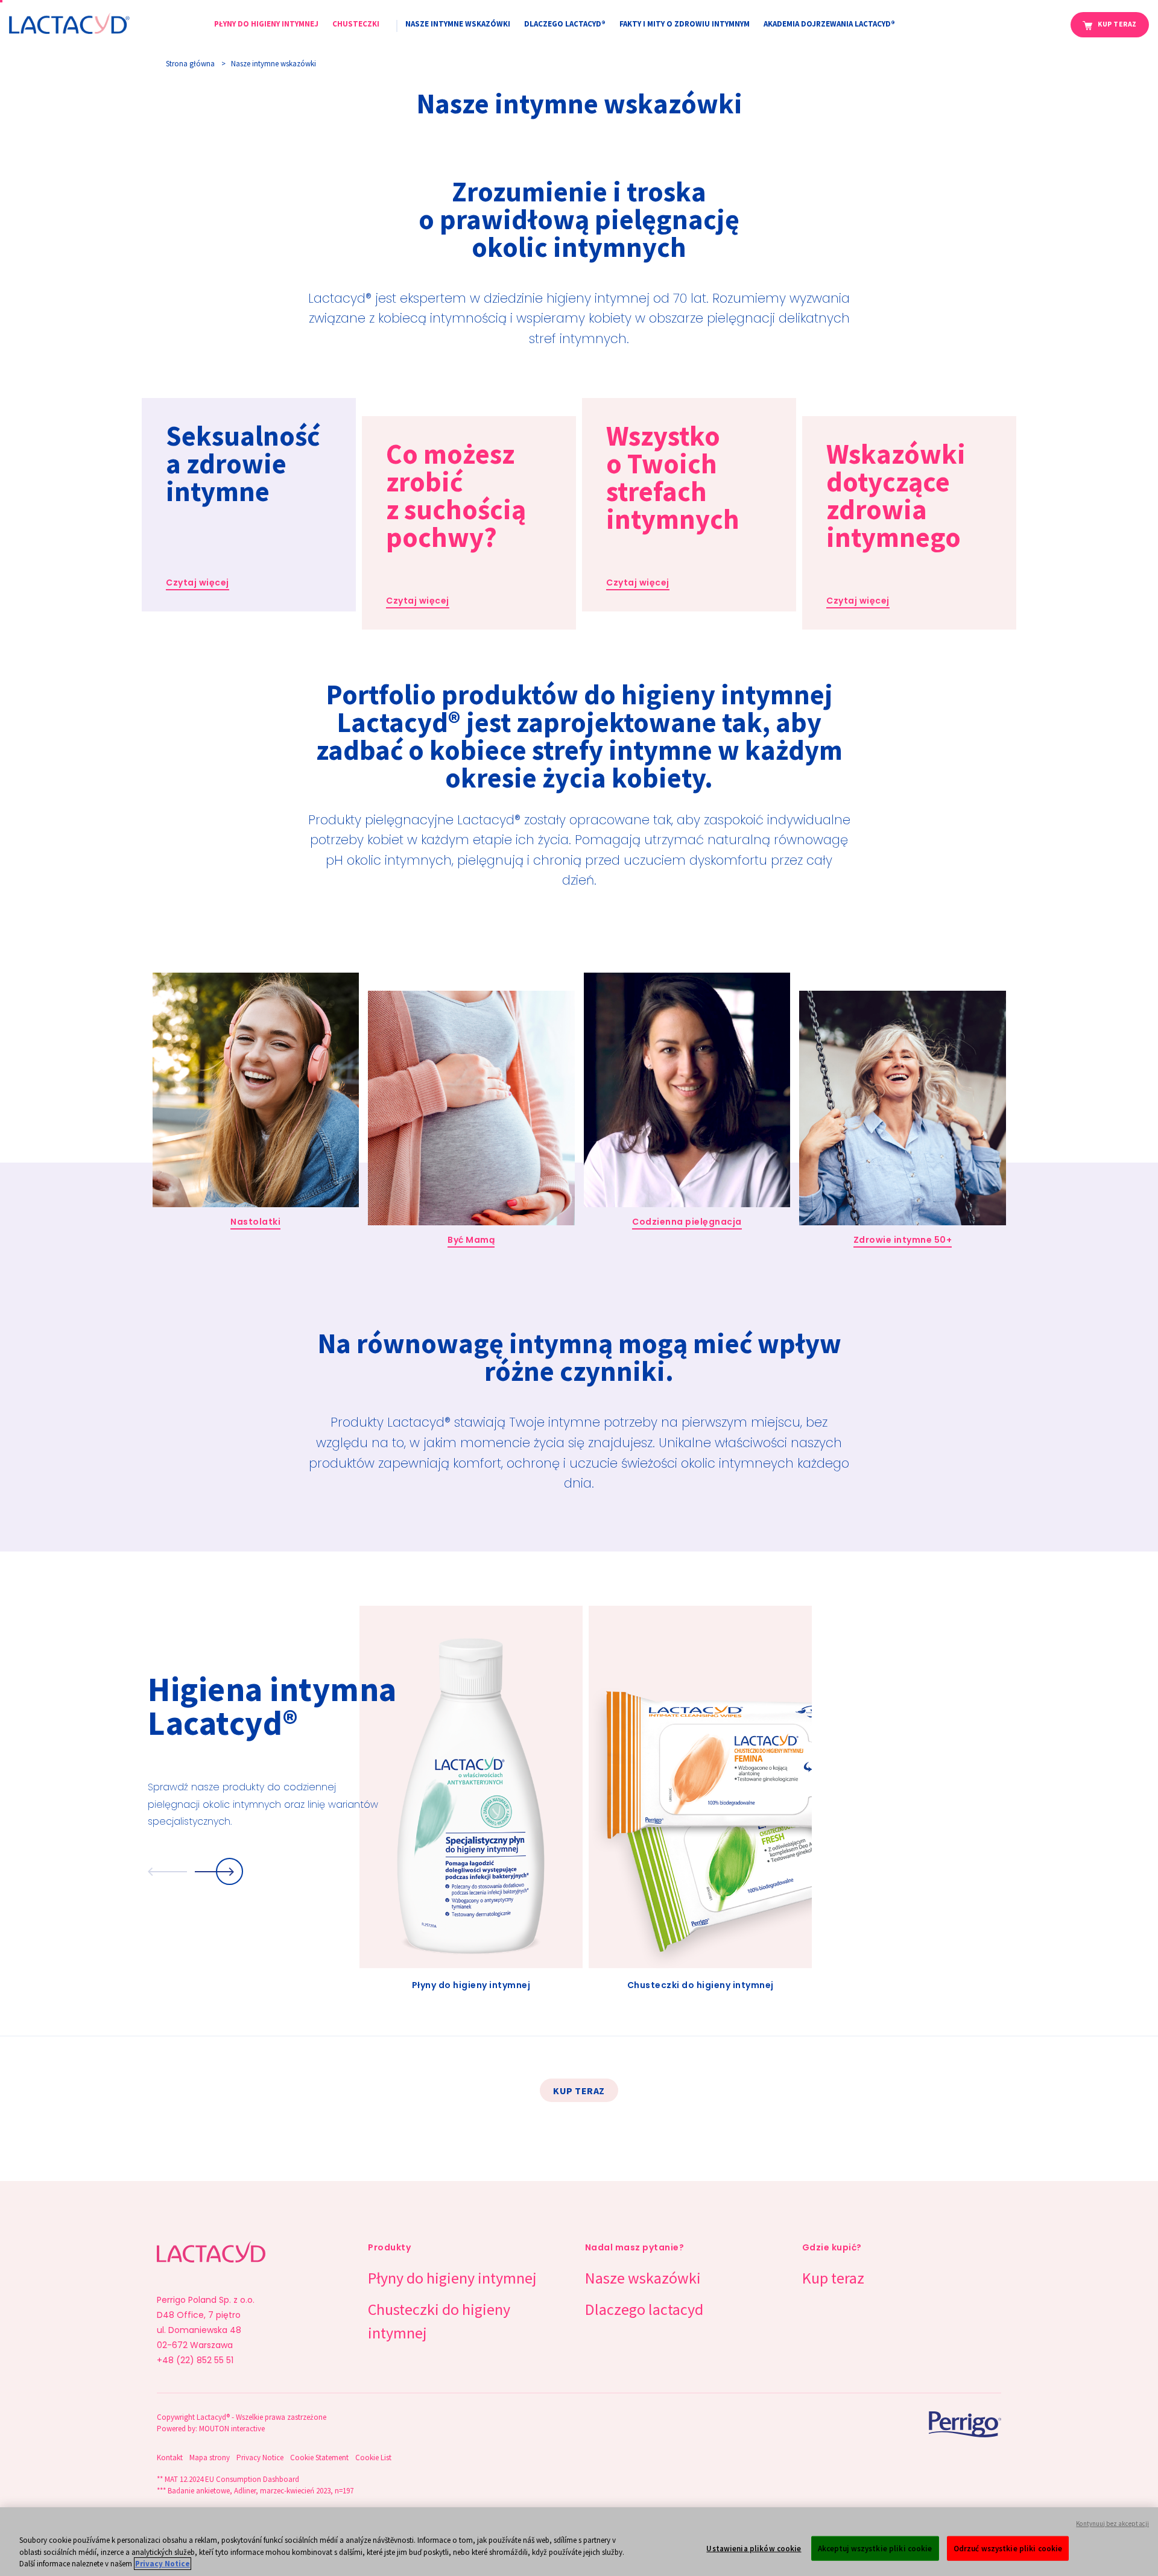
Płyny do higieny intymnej (266, 24)
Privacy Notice (260, 2458)
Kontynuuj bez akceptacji (1112, 2524)
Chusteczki (356, 24)
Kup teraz (1117, 24)
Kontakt (170, 2458)
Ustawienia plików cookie (754, 2548)
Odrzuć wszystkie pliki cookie (1008, 2548)
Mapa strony (210, 2458)
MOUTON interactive (232, 2429)
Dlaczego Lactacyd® (565, 24)
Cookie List (373, 2458)
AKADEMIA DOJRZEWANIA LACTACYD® (829, 24)
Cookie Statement (319, 2458)
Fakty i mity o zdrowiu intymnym (685, 24)
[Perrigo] (938, 2424)
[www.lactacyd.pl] (69, 22)
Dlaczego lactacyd (644, 2309)
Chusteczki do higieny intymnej (439, 2321)
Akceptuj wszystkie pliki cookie (875, 2548)
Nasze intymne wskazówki (458, 24)
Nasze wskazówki (643, 2278)
